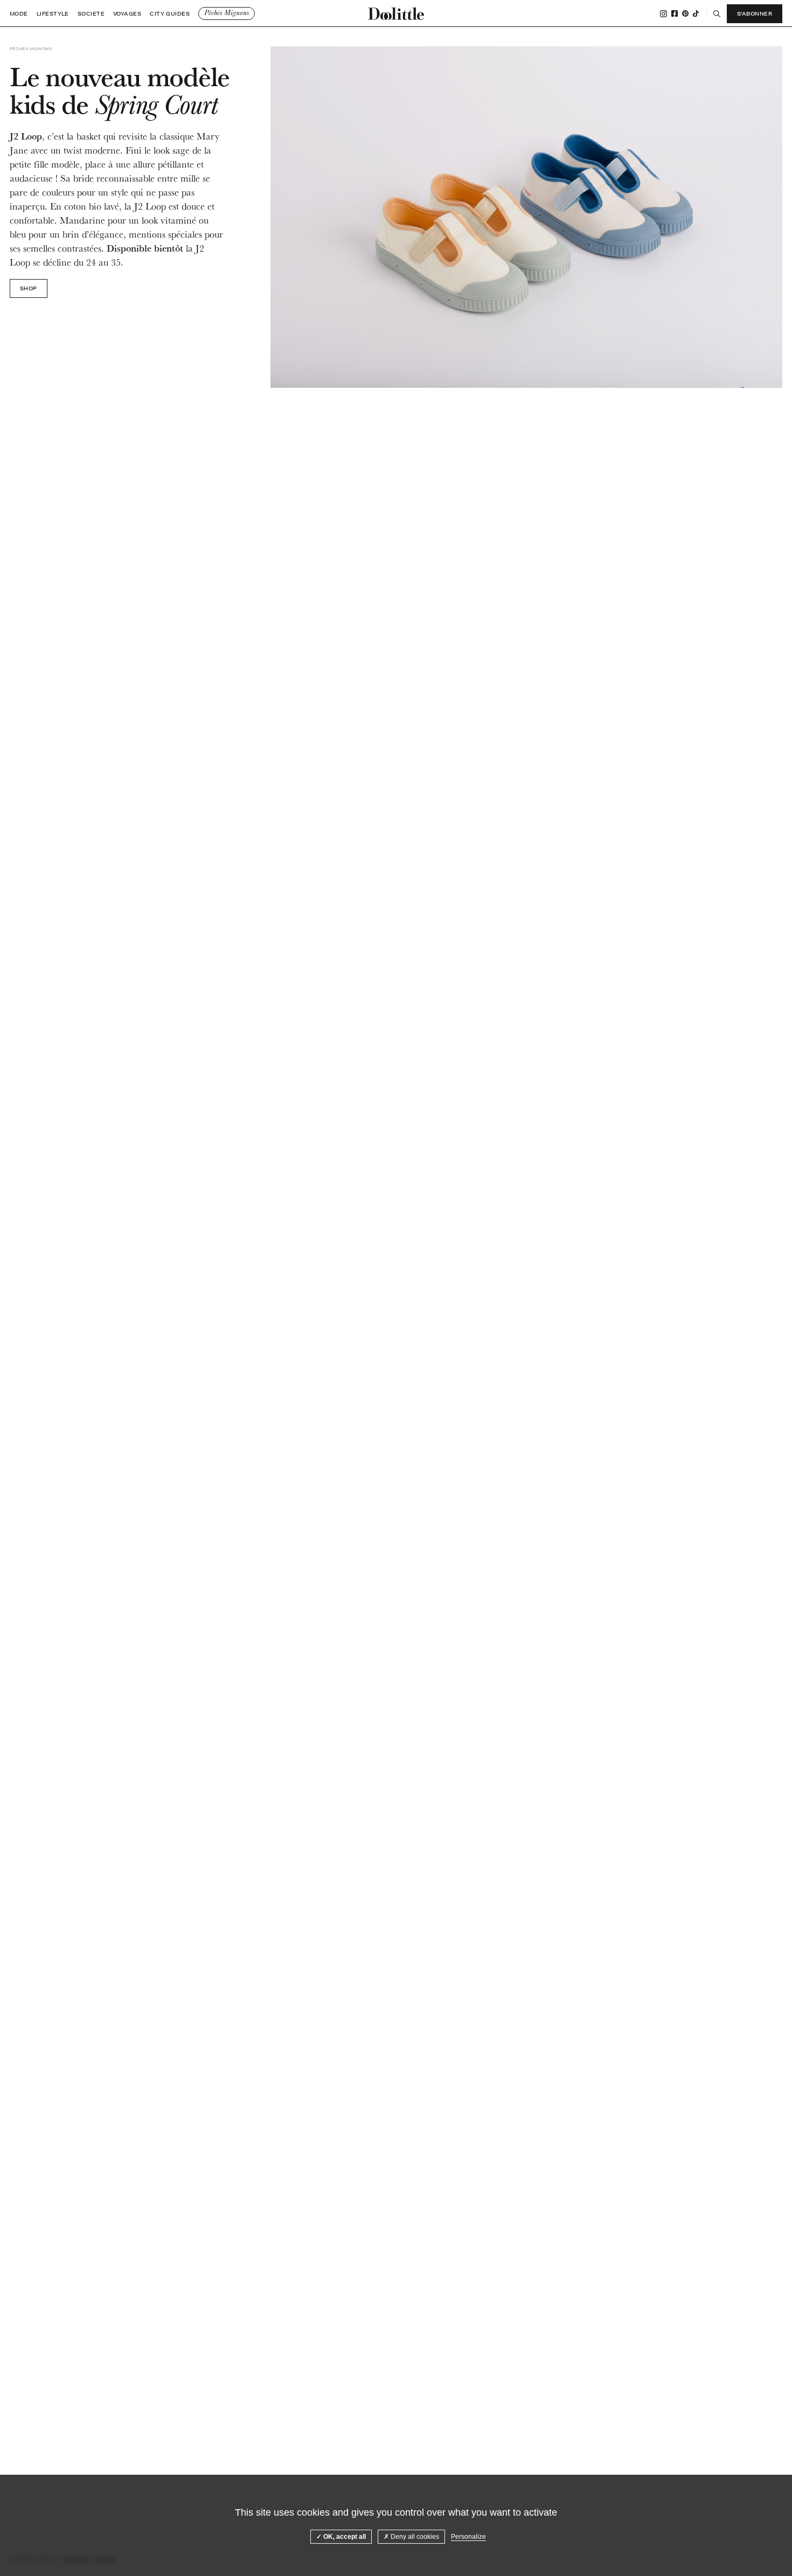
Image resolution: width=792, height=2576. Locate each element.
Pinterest (685, 13)
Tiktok (696, 13)
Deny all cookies (414, 2537)
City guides (170, 14)
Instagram (664, 14)
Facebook (675, 13)
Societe (91, 14)
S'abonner (755, 13)
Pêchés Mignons (227, 13)
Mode (19, 14)
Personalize (468, 2537)
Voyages (127, 14)
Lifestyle (53, 14)
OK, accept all (344, 2537)
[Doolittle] (396, 13)
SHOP (29, 288)
